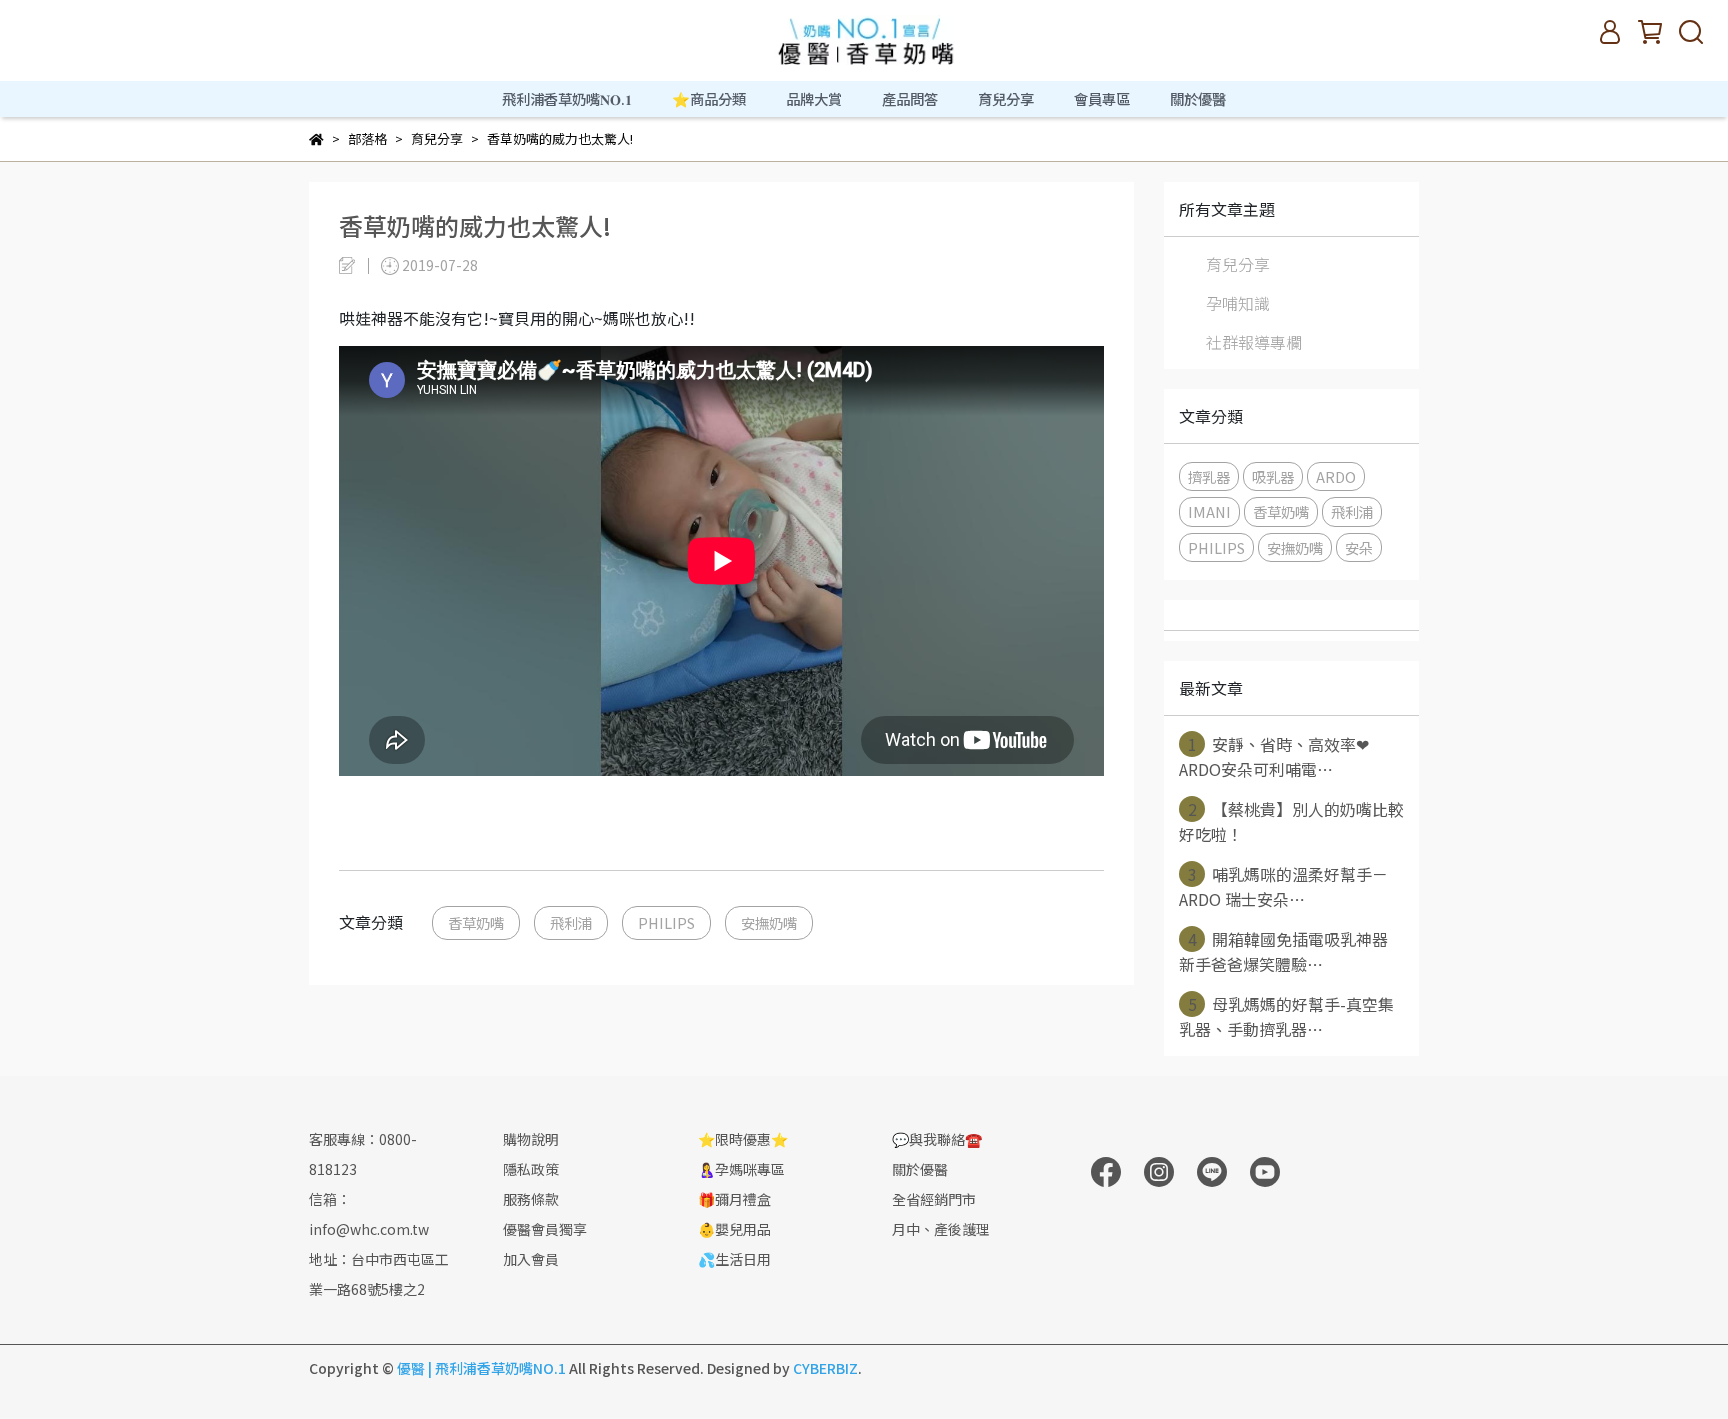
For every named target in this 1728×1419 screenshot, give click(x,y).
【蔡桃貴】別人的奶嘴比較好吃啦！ (1291, 821)
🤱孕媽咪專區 (741, 1169)
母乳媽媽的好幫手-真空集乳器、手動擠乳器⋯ (1286, 1016)
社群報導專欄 (1254, 342)
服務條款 (531, 1199)
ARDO (1336, 476)
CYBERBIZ (825, 1368)
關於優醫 (1198, 99)
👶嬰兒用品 (734, 1229)
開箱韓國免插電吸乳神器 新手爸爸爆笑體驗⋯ (1283, 951)
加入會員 (531, 1259)
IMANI (1209, 511)
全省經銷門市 (934, 1199)
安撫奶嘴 (769, 922)
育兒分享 (1238, 264)
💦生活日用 (734, 1259)
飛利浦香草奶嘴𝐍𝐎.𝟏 (567, 99)
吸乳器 (1273, 476)
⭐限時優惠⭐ (743, 1139)
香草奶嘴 (476, 922)
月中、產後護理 (941, 1229)
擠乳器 (1209, 476)
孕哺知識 (1238, 303)
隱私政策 (531, 1169)
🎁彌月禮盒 (734, 1199)
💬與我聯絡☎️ (937, 1139)
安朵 (1359, 547)
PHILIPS (666, 922)
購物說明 (531, 1139)
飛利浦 (571, 922)
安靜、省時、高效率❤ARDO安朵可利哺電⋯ (1274, 756)
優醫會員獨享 (545, 1229)
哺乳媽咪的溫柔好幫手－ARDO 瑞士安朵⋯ (1283, 886)
